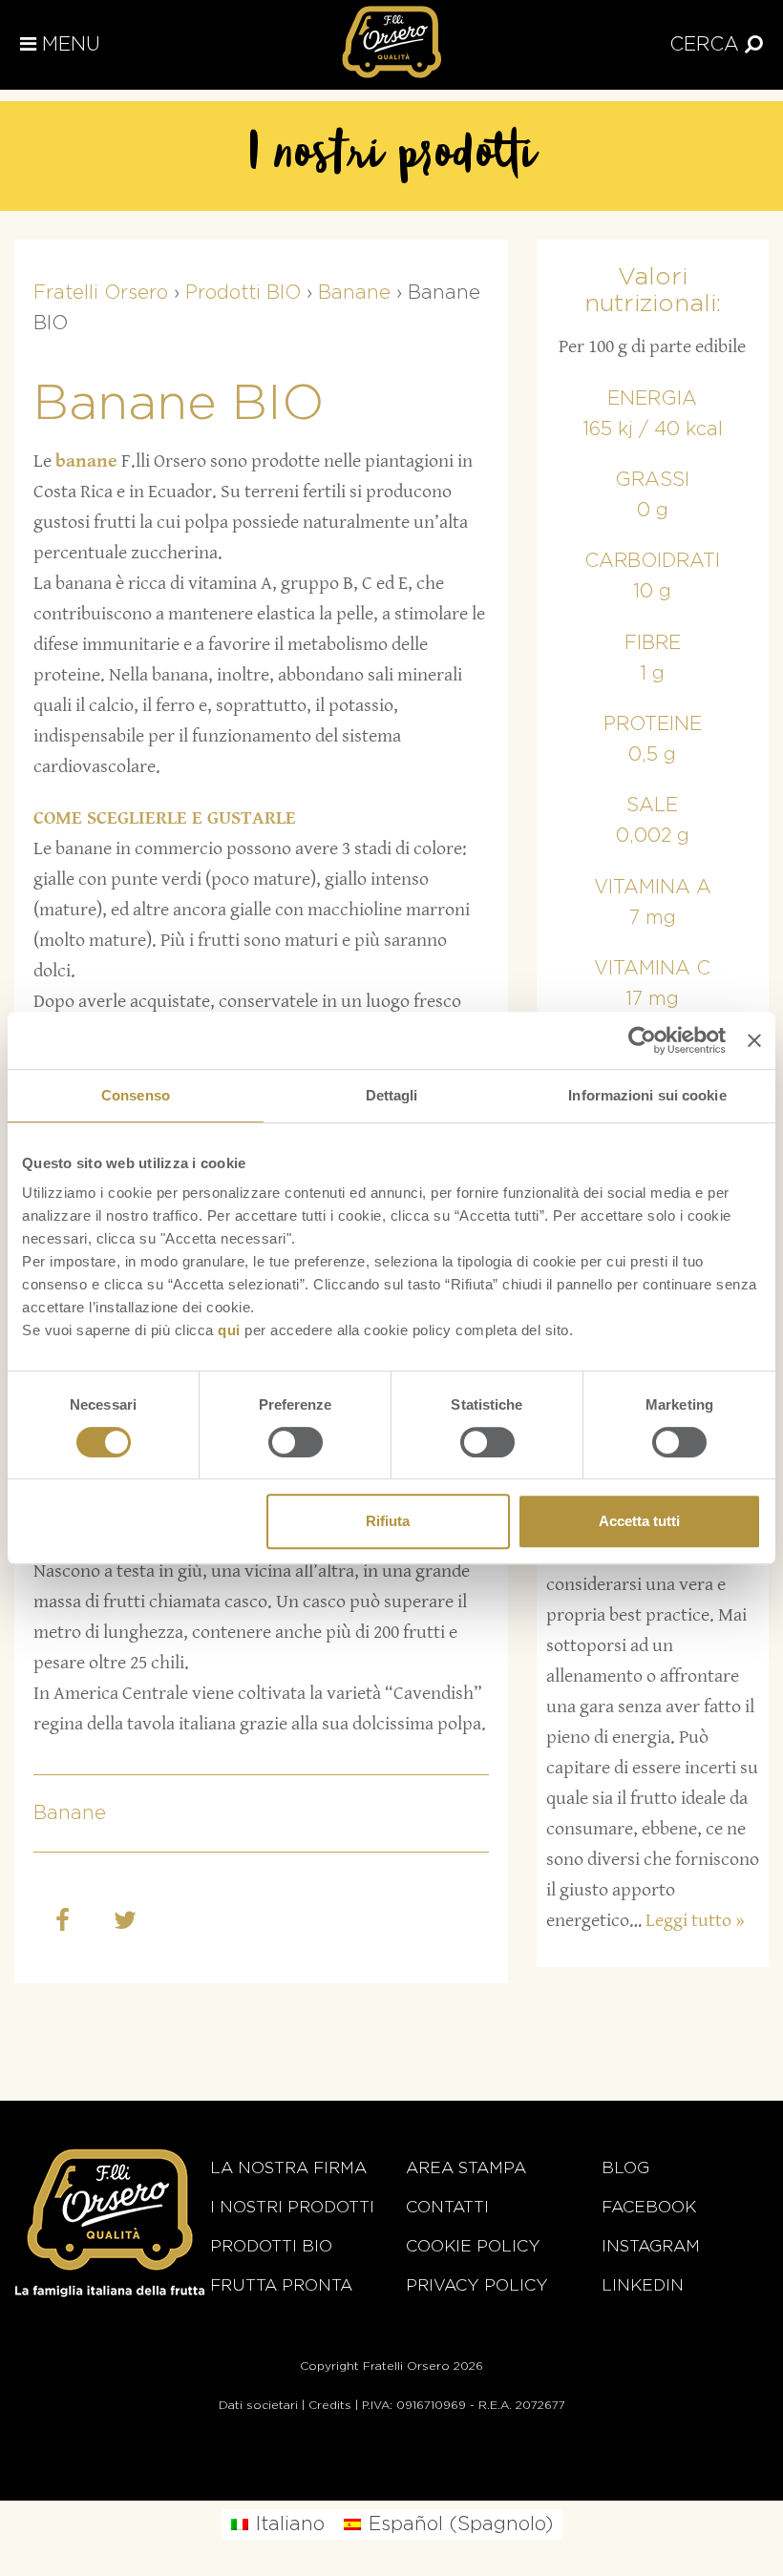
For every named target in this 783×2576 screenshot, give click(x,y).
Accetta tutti (639, 1521)
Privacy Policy (477, 2285)
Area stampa (466, 2168)
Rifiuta (388, 1521)
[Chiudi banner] (754, 1040)
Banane (70, 1813)
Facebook (649, 2207)
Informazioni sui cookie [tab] (647, 1095)
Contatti (447, 2207)
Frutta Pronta (281, 2285)
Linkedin (643, 2285)
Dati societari (258, 2405)
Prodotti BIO (271, 2246)
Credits (330, 2405)
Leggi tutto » (695, 1921)
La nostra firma (288, 2168)
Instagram (651, 2246)
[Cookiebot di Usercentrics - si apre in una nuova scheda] (642, 1040)
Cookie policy (473, 2246)
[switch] (296, 1442)
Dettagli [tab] (392, 1095)
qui (229, 1330)
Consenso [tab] (136, 1095)
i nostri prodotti (292, 2207)
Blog (625, 2168)
